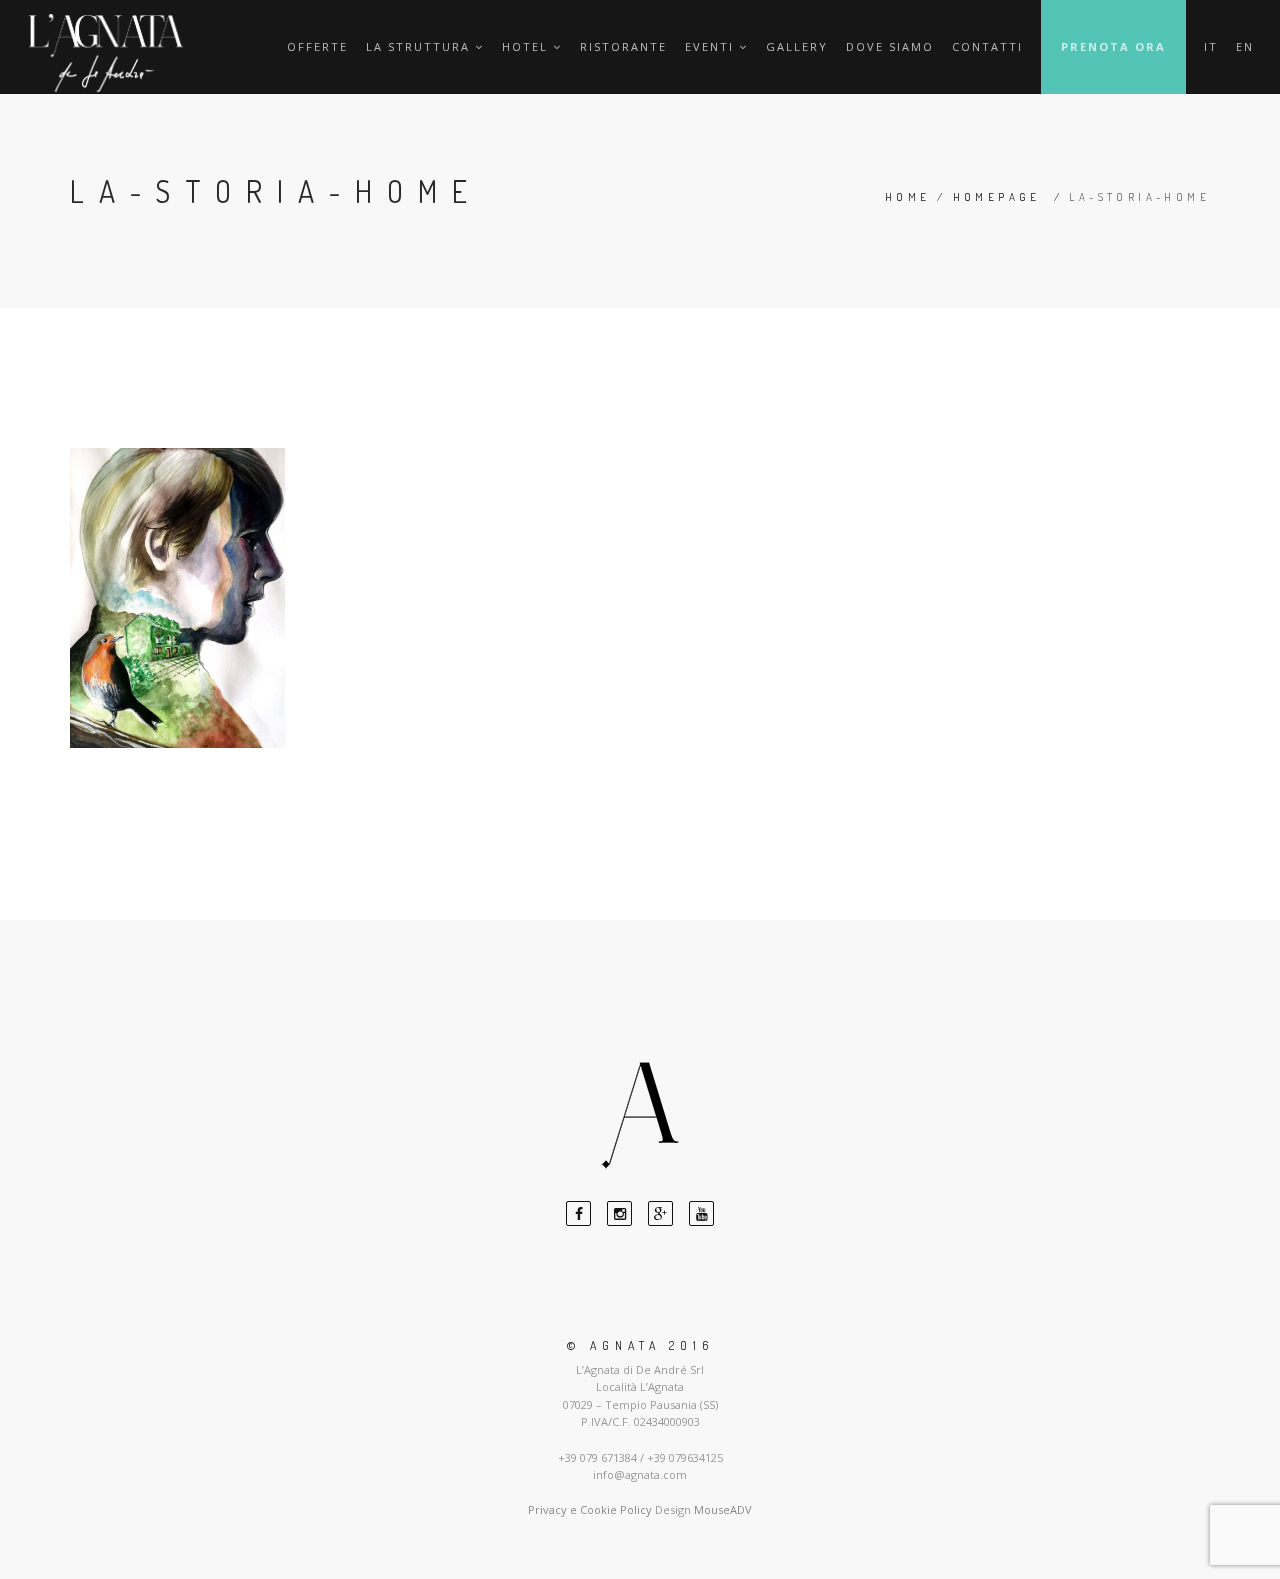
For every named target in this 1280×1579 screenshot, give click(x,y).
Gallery (797, 46)
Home (908, 197)
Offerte (317, 46)
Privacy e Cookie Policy (590, 1509)
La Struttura (418, 46)
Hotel (525, 46)
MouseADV (723, 1509)
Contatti (987, 46)
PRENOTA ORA (1113, 46)
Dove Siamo (890, 46)
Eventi (709, 46)
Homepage (997, 197)
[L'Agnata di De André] (106, 53)
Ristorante (623, 46)
